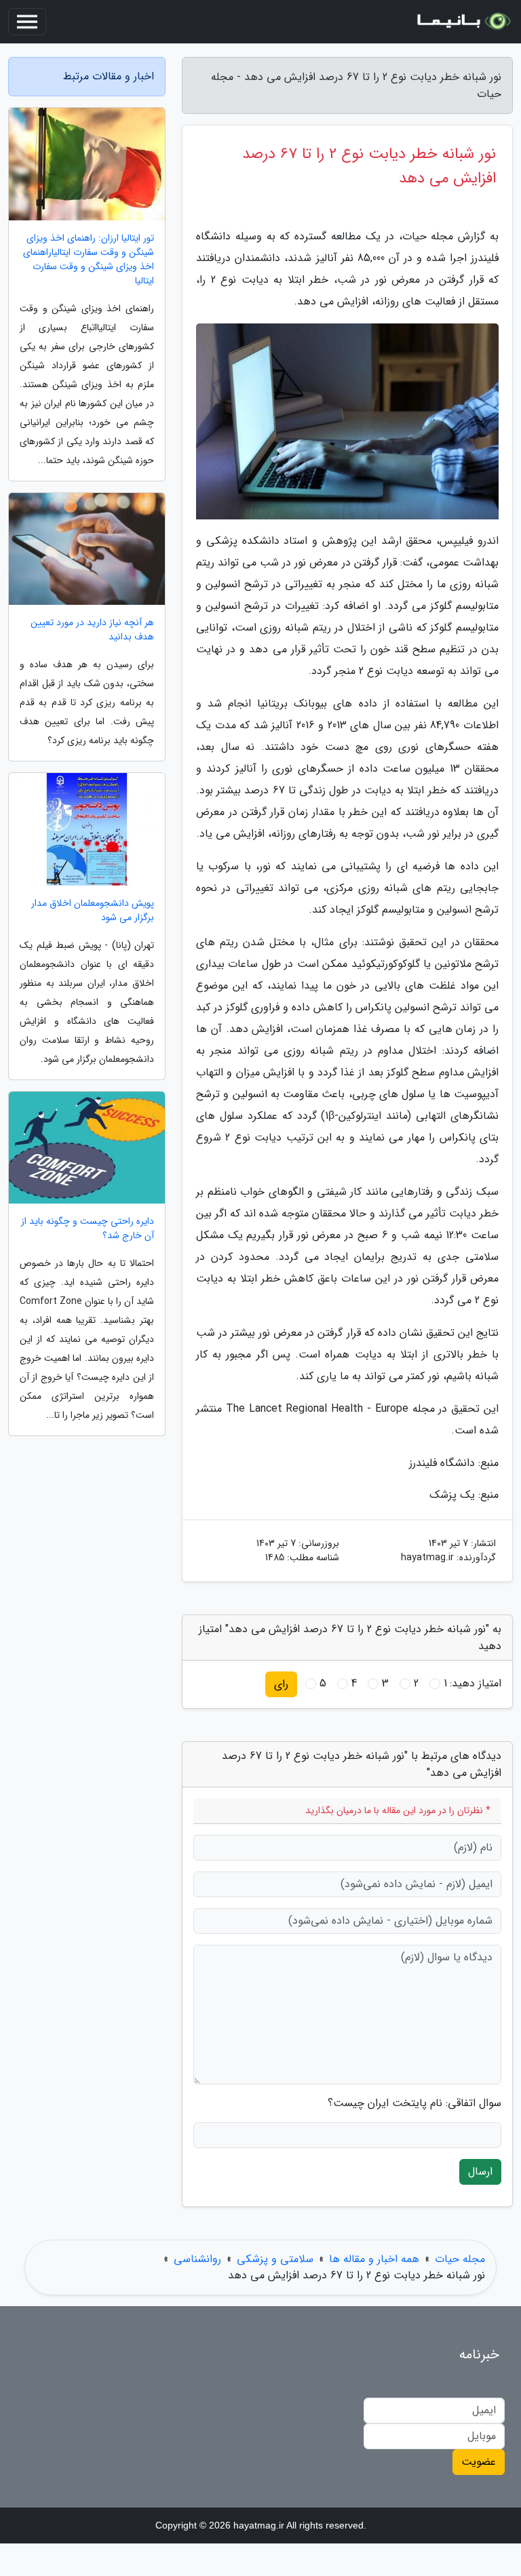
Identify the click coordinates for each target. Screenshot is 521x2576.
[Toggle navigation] (27, 22)
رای (281, 1684)
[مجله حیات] (463, 22)
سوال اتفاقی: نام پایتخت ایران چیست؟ (414, 2103)
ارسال (480, 2172)
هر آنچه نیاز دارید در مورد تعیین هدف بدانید (92, 630)
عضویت (479, 2462)
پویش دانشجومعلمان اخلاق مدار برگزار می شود (93, 911)
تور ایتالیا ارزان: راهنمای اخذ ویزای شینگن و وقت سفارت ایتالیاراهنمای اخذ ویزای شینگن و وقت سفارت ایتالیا (89, 260)
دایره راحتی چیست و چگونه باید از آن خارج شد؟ (88, 1229)
